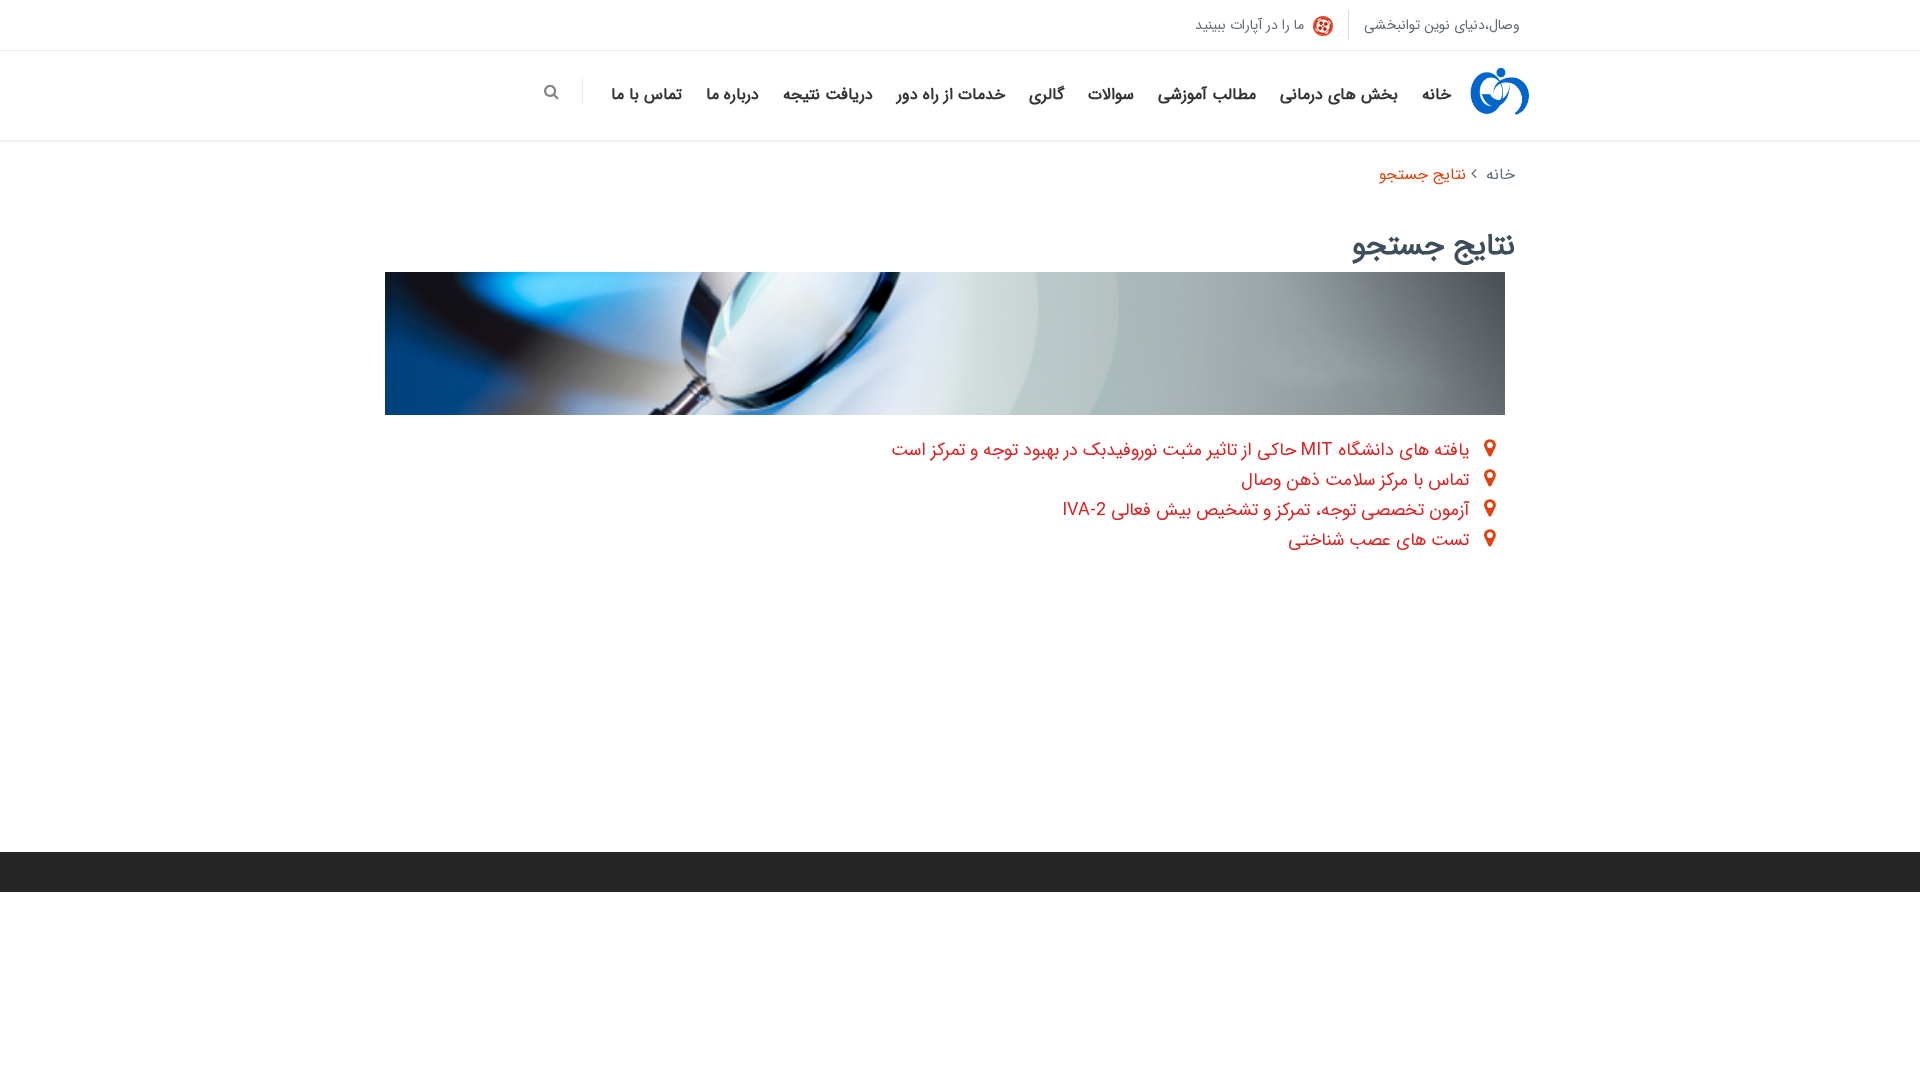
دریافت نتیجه (828, 94)
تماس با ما (646, 94)
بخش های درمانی (1339, 94)
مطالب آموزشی (1207, 94)
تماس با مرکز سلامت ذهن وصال (1355, 480)
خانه (1436, 94)
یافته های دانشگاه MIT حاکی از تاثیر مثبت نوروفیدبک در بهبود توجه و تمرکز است (1180, 450)
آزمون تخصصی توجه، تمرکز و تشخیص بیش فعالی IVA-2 (1265, 510)
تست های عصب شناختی (1378, 540)
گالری (1046, 94)
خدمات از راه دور (951, 94)
